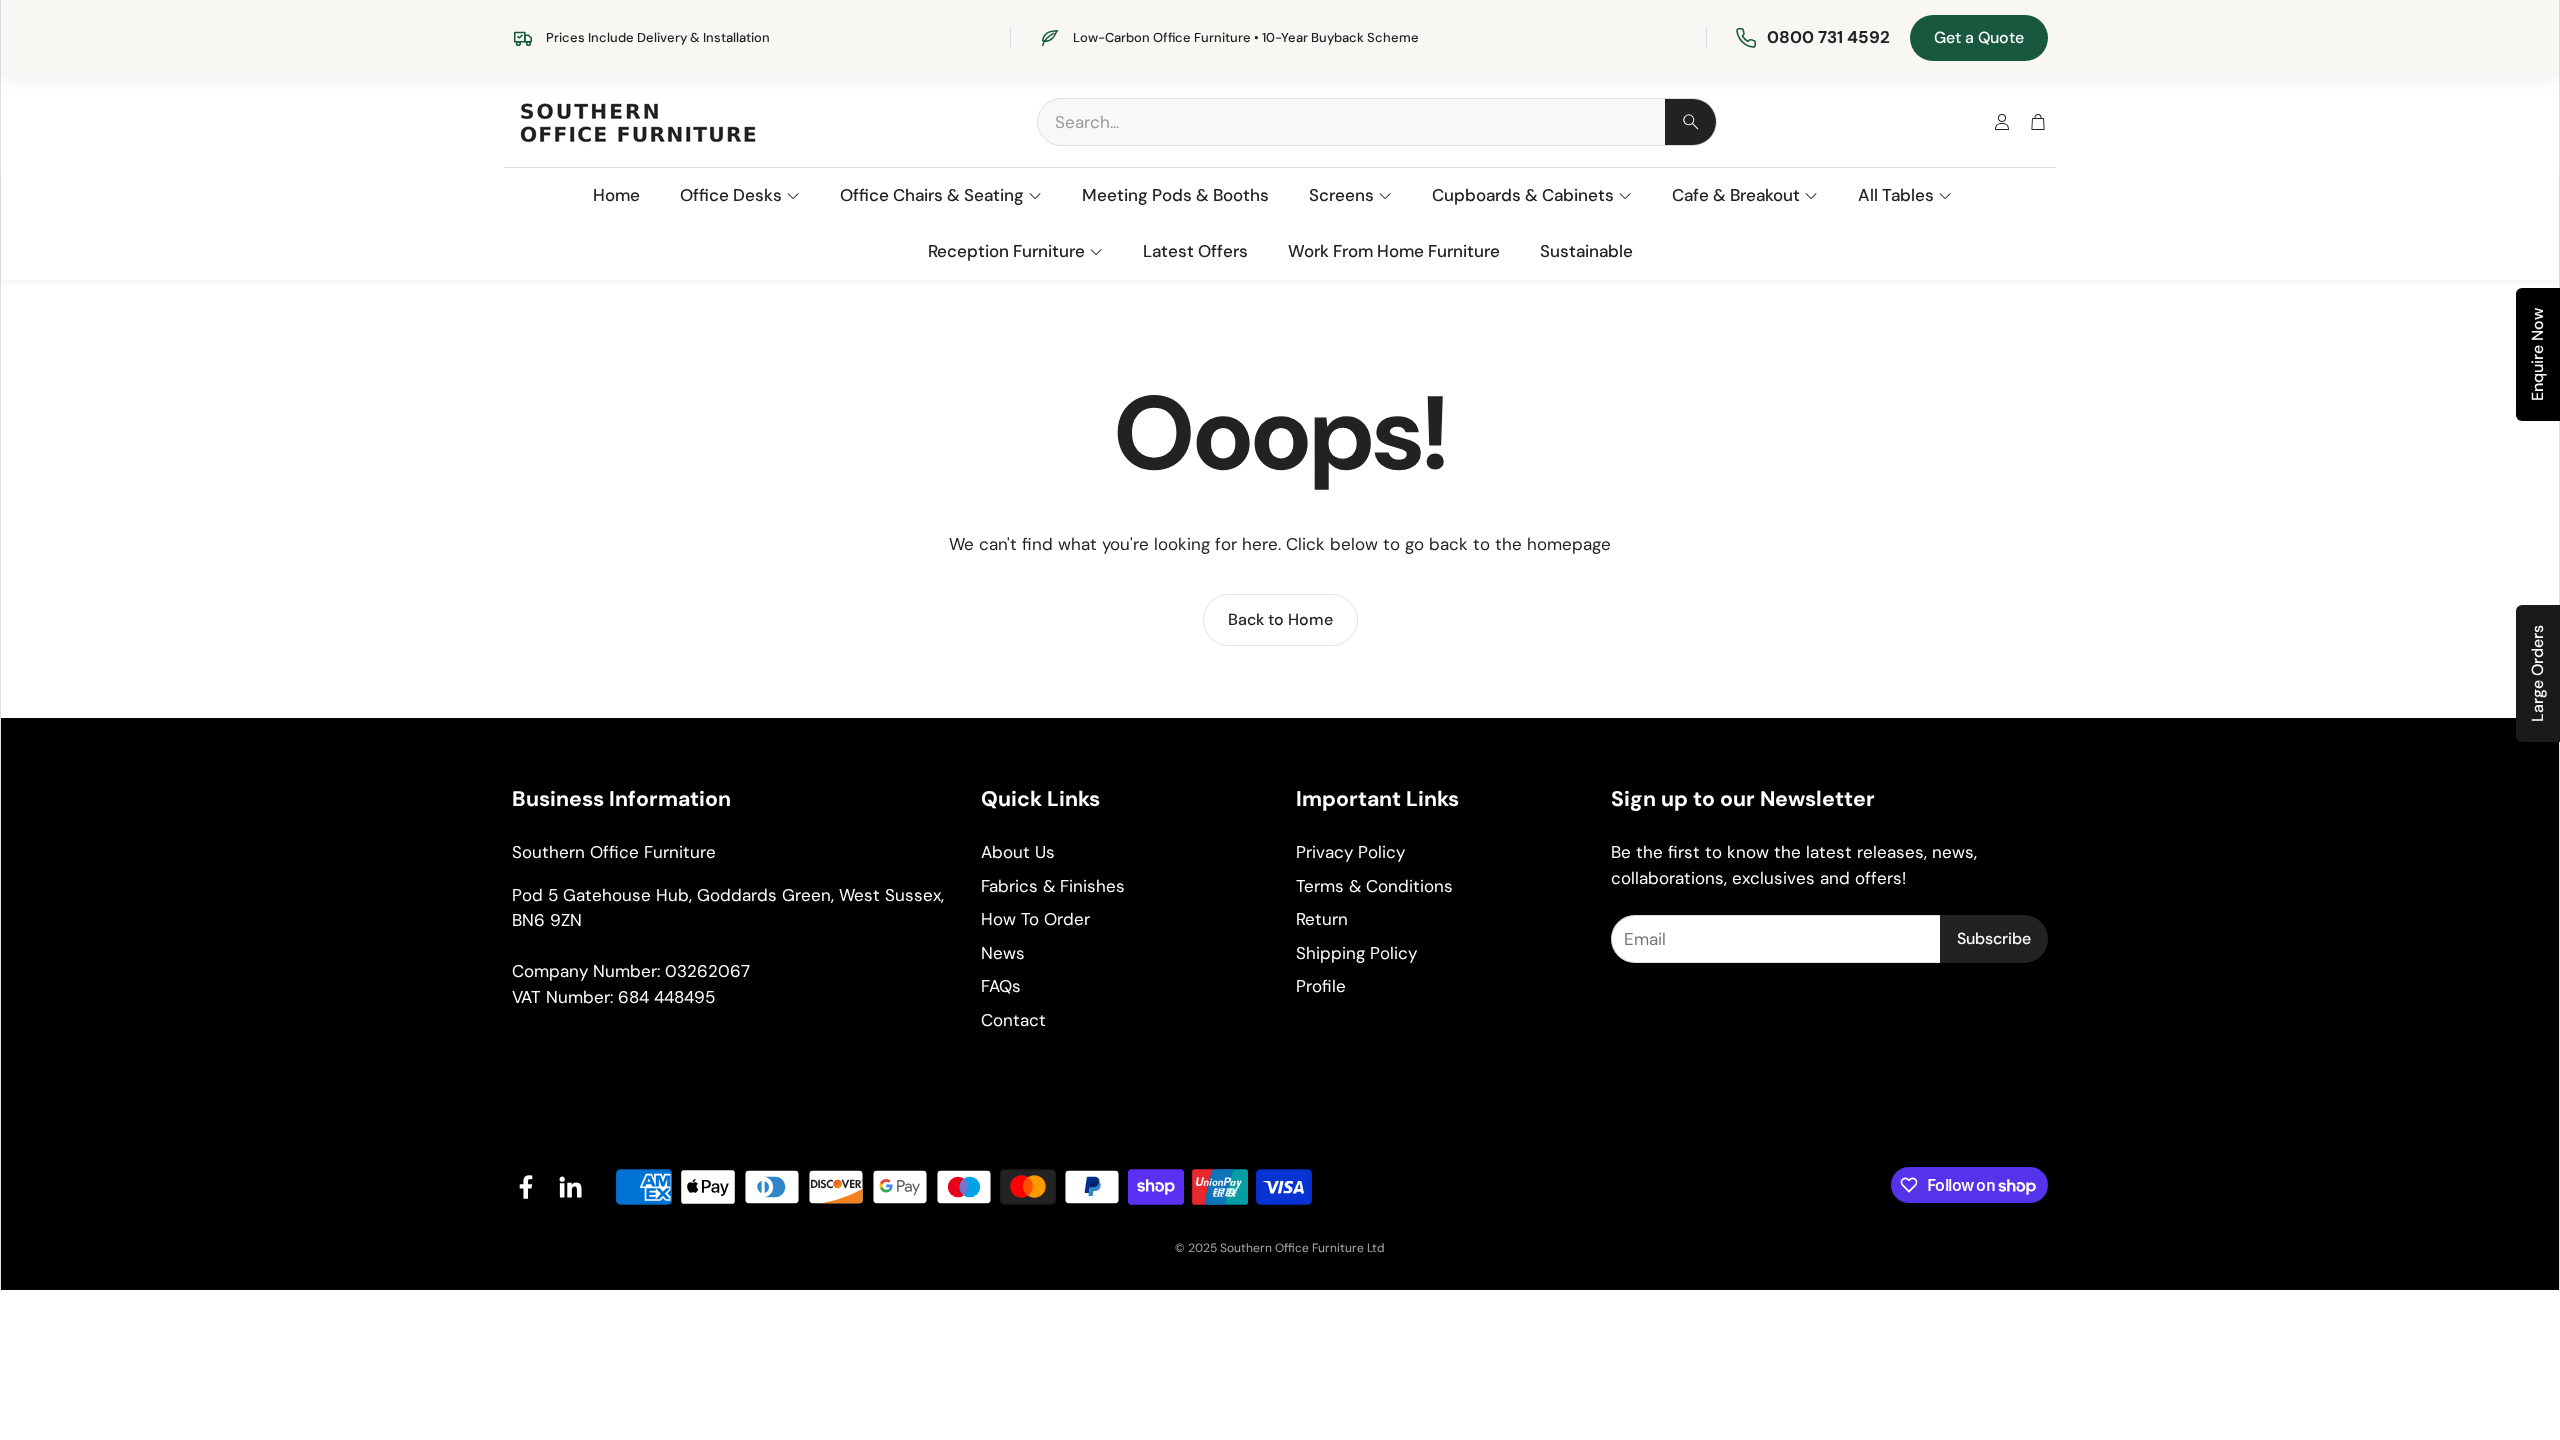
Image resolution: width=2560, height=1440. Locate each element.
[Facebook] (526, 1187)
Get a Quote (1979, 37)
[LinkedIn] (570, 1187)
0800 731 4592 (1828, 37)
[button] (1377, 122)
